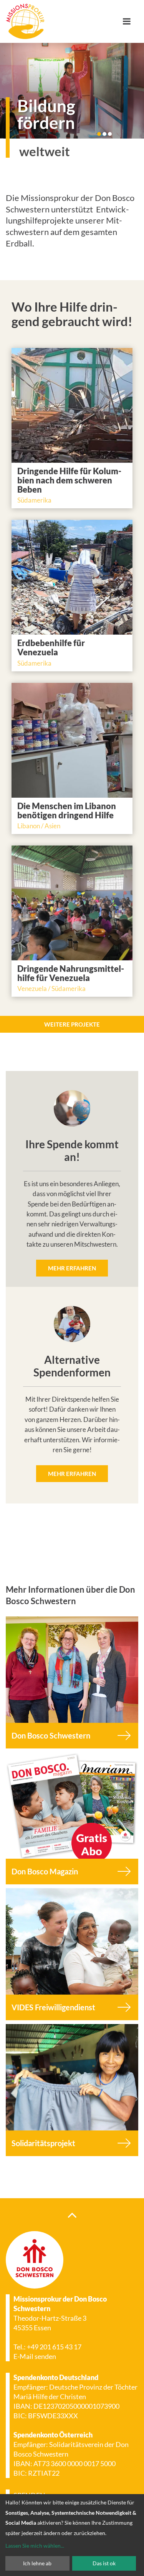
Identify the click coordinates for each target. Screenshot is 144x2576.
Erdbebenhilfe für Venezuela (51, 647)
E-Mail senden (35, 2356)
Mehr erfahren (72, 1268)
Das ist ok (104, 2563)
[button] (99, 134)
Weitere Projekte (72, 1024)
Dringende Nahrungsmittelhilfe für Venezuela (71, 973)
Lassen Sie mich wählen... (35, 2546)
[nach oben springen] (72, 2215)
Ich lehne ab (37, 2563)
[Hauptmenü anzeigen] (130, 21)
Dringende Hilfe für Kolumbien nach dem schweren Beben (69, 480)
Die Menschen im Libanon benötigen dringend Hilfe (67, 811)
